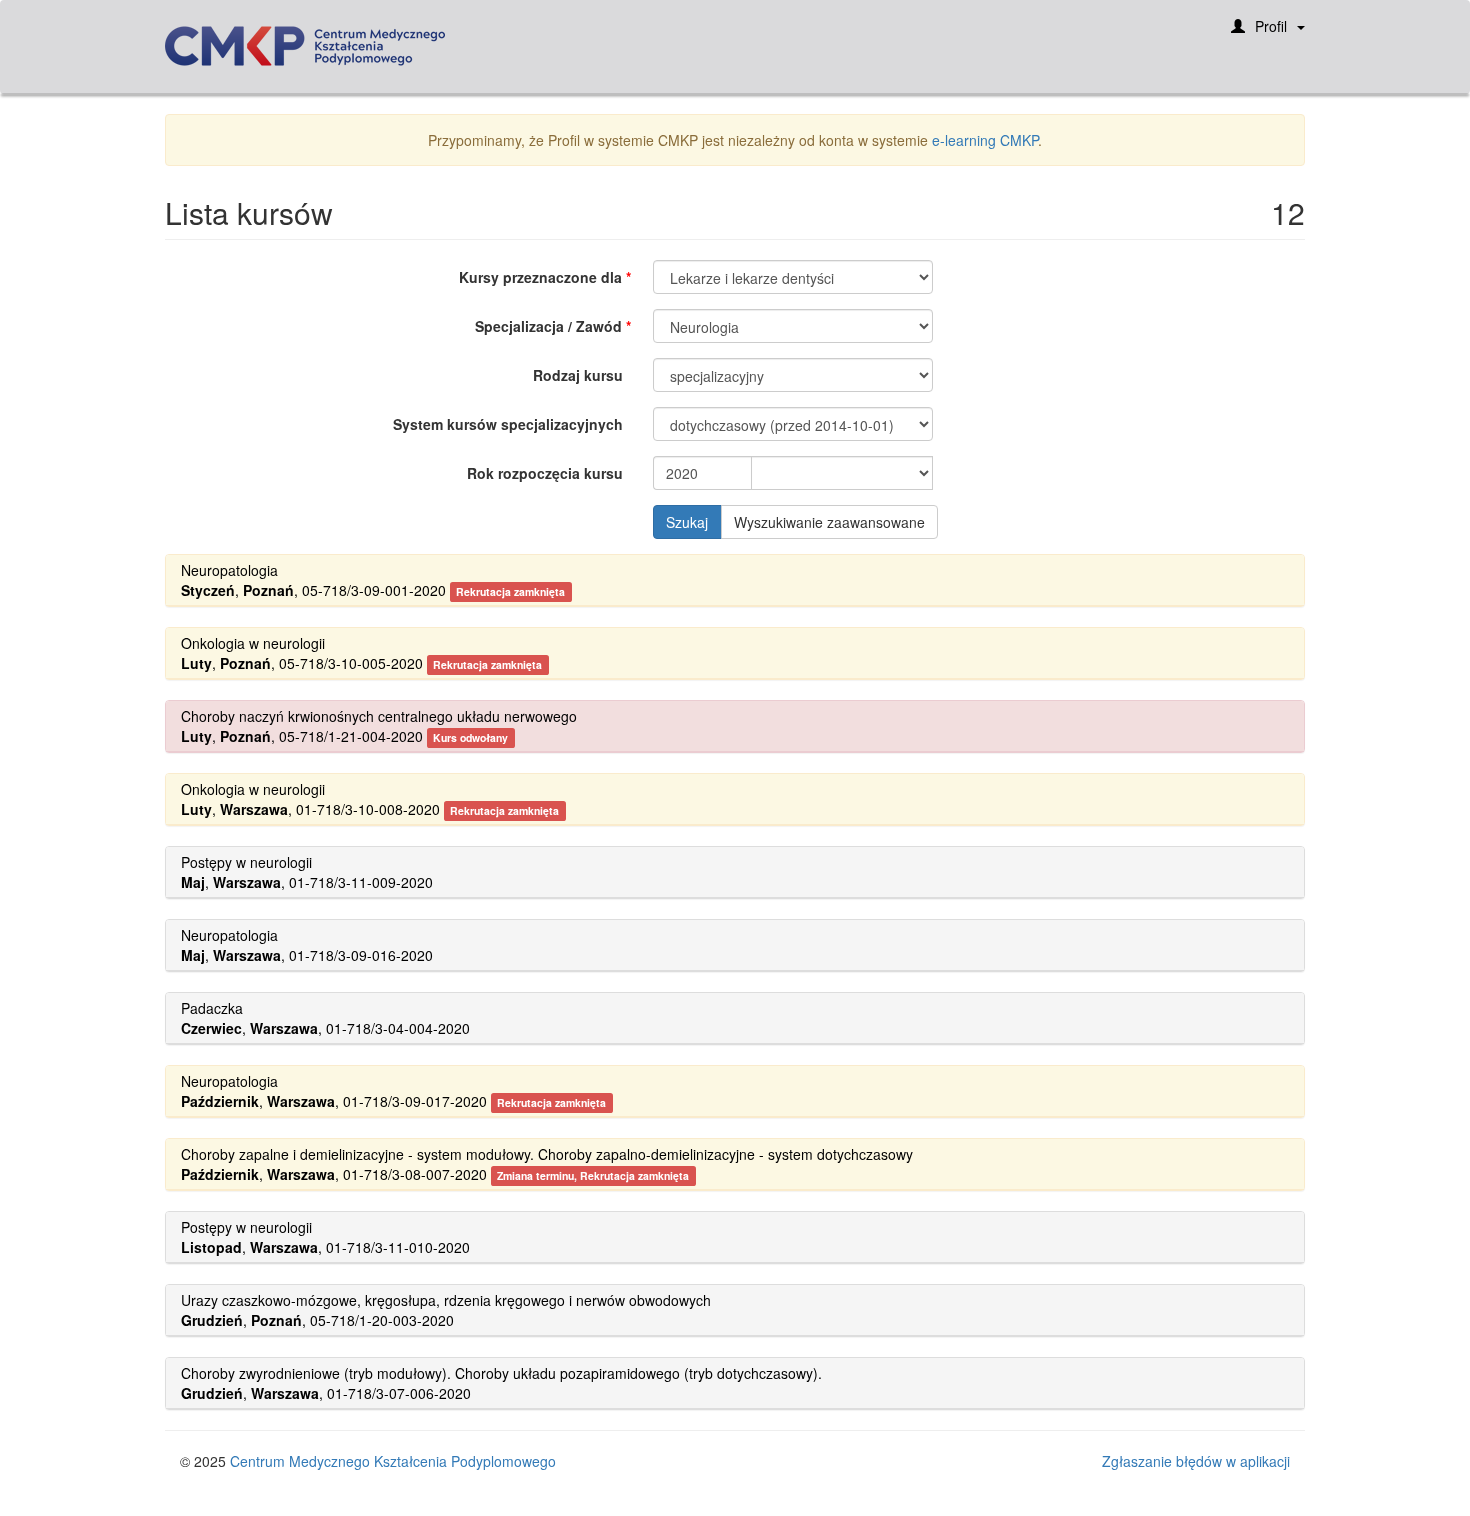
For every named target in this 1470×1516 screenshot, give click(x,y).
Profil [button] (1271, 26)
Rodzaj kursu (578, 375)
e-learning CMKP (985, 140)
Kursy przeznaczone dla (540, 277)
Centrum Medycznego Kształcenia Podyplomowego (393, 1461)
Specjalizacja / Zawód (548, 326)
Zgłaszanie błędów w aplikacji (1196, 1461)
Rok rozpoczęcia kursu (545, 473)
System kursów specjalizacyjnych (508, 424)
